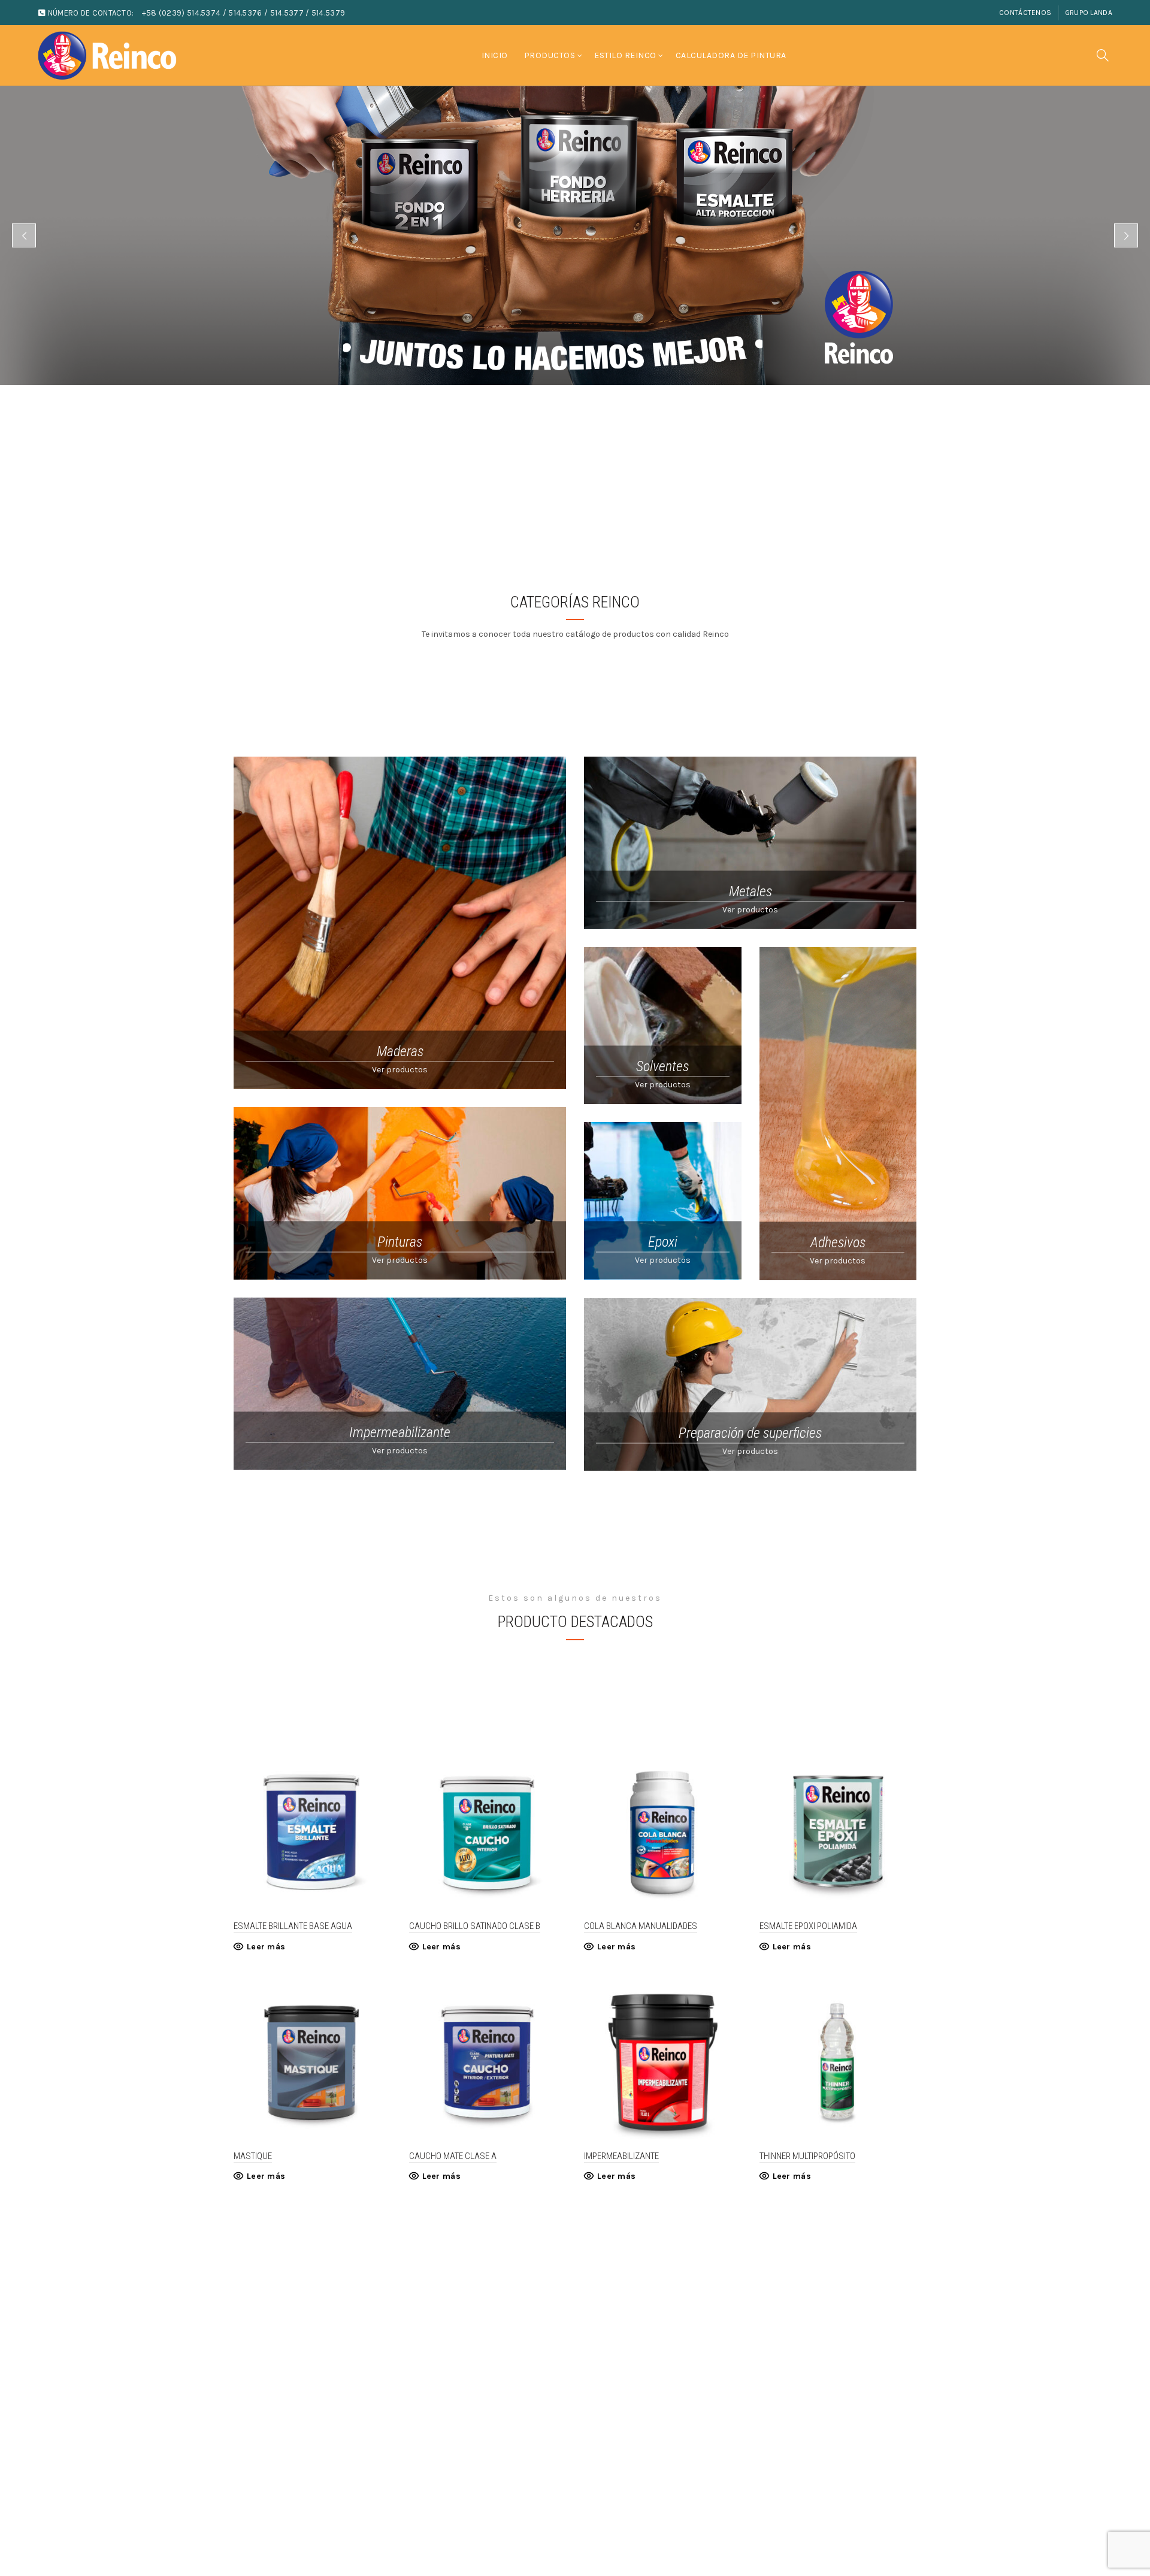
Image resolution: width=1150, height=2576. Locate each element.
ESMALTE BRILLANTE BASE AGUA (293, 1926)
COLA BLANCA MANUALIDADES (641, 1926)
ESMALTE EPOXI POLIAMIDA (808, 1926)
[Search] (1103, 55)
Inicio (495, 55)
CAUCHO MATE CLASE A (453, 2156)
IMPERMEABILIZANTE (621, 2156)
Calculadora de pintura (731, 55)
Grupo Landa (1089, 13)
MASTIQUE (253, 2156)
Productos (550, 55)
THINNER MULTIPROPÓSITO (807, 2156)
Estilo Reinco (625, 55)
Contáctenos (1025, 13)
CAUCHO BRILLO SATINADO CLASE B (475, 1926)
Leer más (266, 1947)
